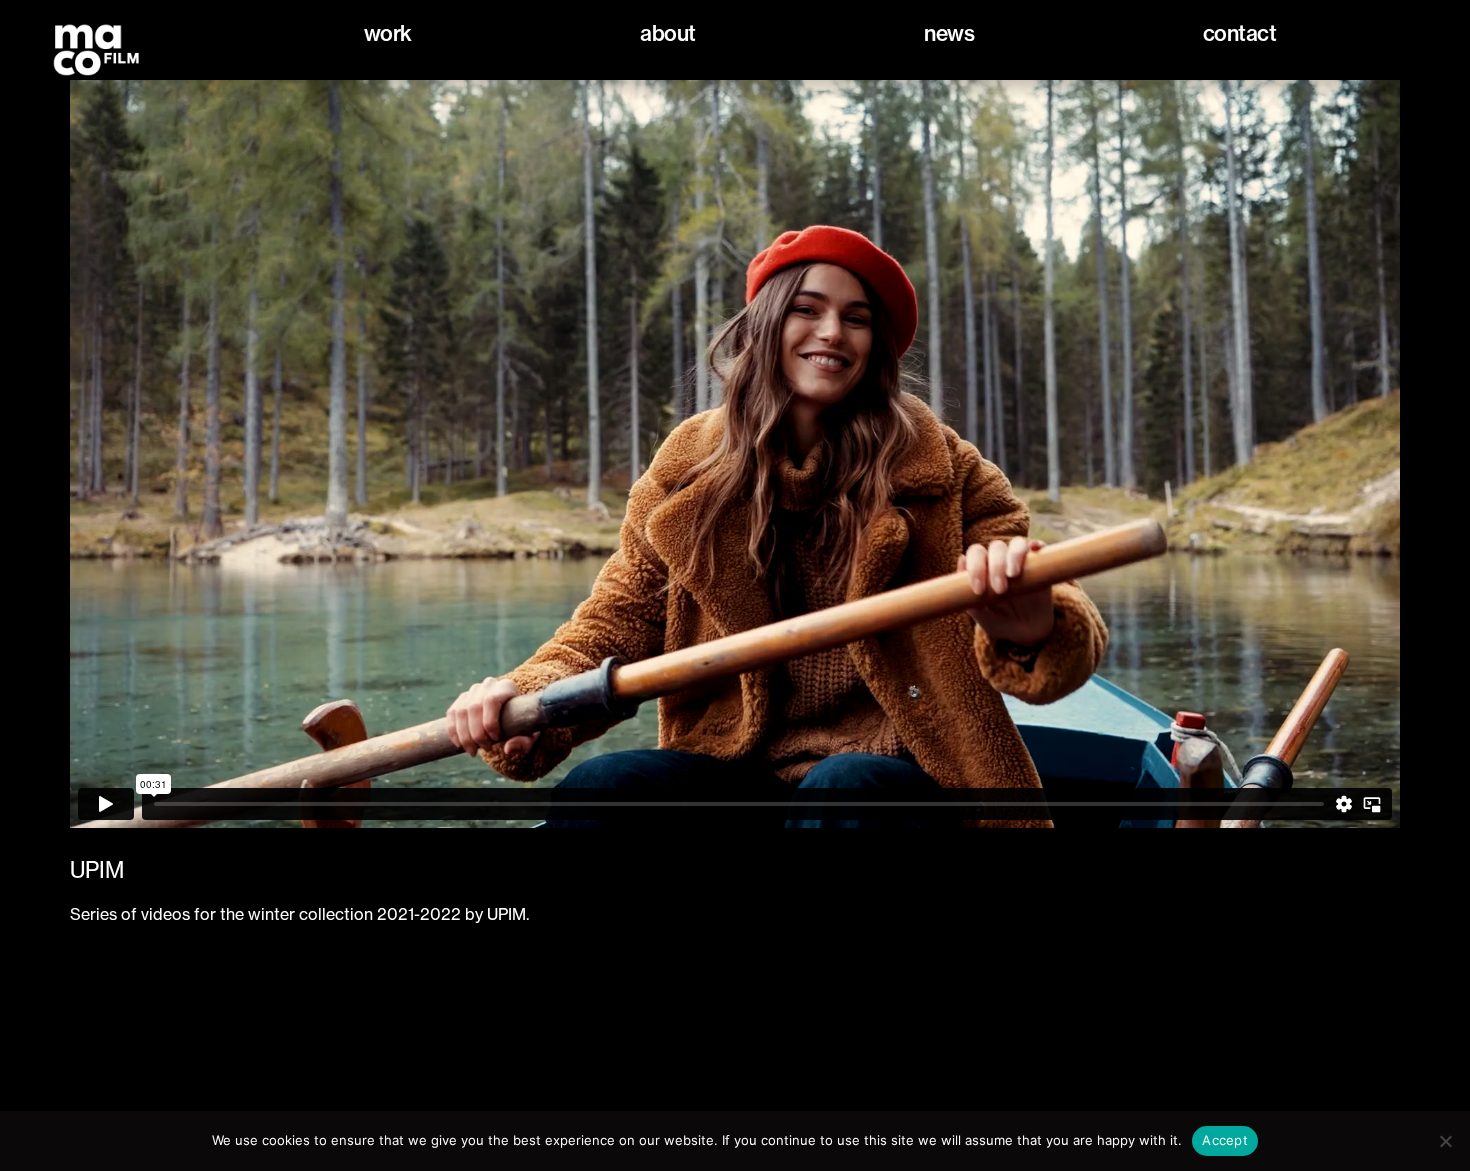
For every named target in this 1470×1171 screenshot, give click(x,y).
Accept (1225, 1140)
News (949, 33)
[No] (1445, 1141)
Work (388, 33)
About (668, 33)
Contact (1240, 33)
